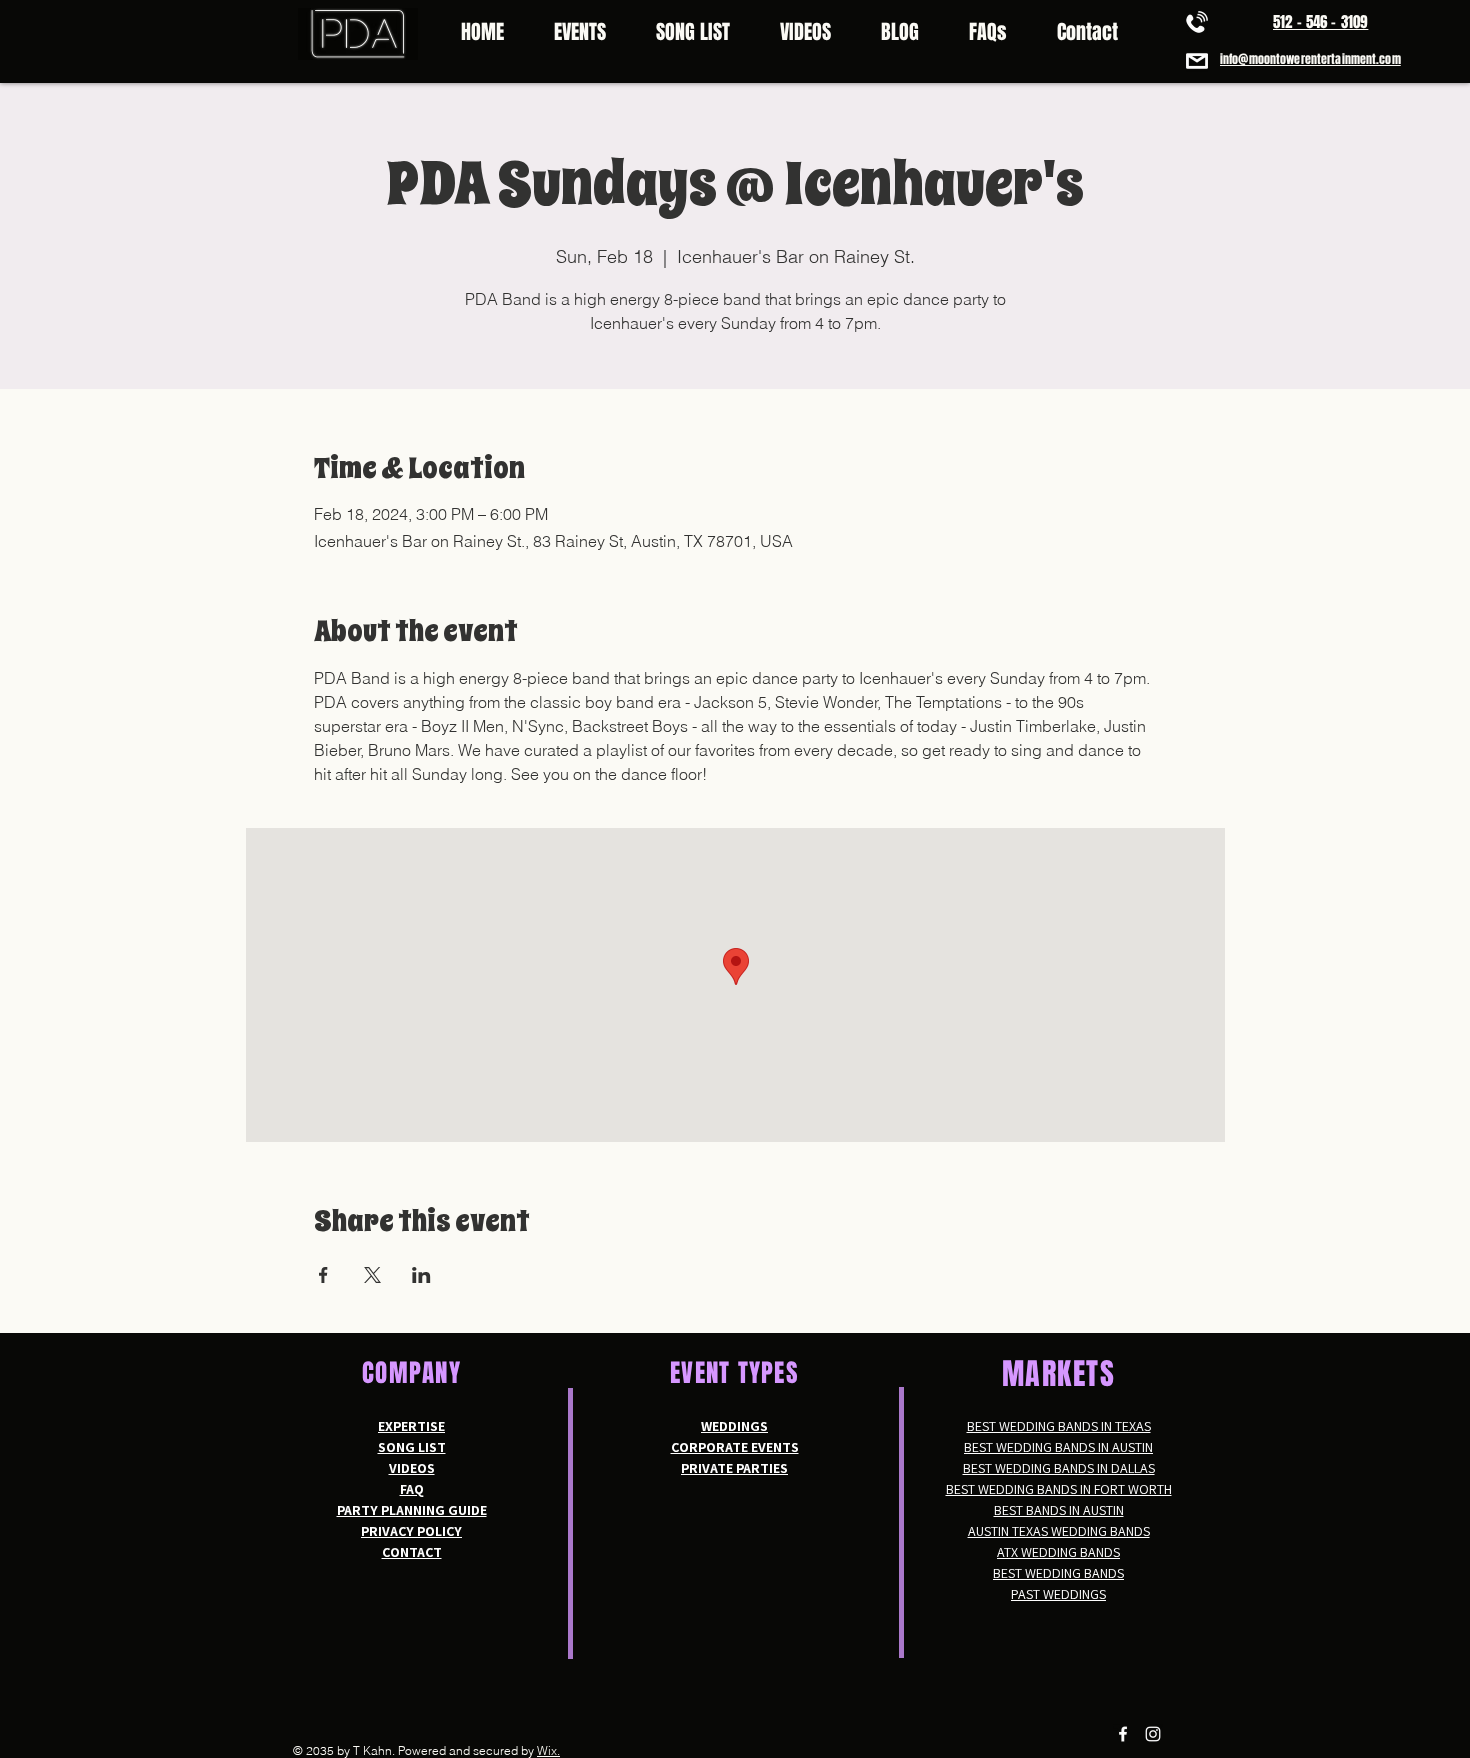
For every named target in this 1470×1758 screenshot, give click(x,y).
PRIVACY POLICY (411, 1531)
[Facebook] (1123, 1734)
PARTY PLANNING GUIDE (412, 1510)
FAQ (412, 1489)
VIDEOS (412, 1468)
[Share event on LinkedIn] (421, 1275)
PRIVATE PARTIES (734, 1468)
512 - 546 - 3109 (1320, 22)
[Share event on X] (372, 1275)
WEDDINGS (734, 1426)
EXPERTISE (411, 1426)
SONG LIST (412, 1447)
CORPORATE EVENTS (735, 1447)
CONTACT (412, 1552)
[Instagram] (1153, 1734)
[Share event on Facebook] (323, 1275)
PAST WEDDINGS (1058, 1594)
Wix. (548, 1750)
